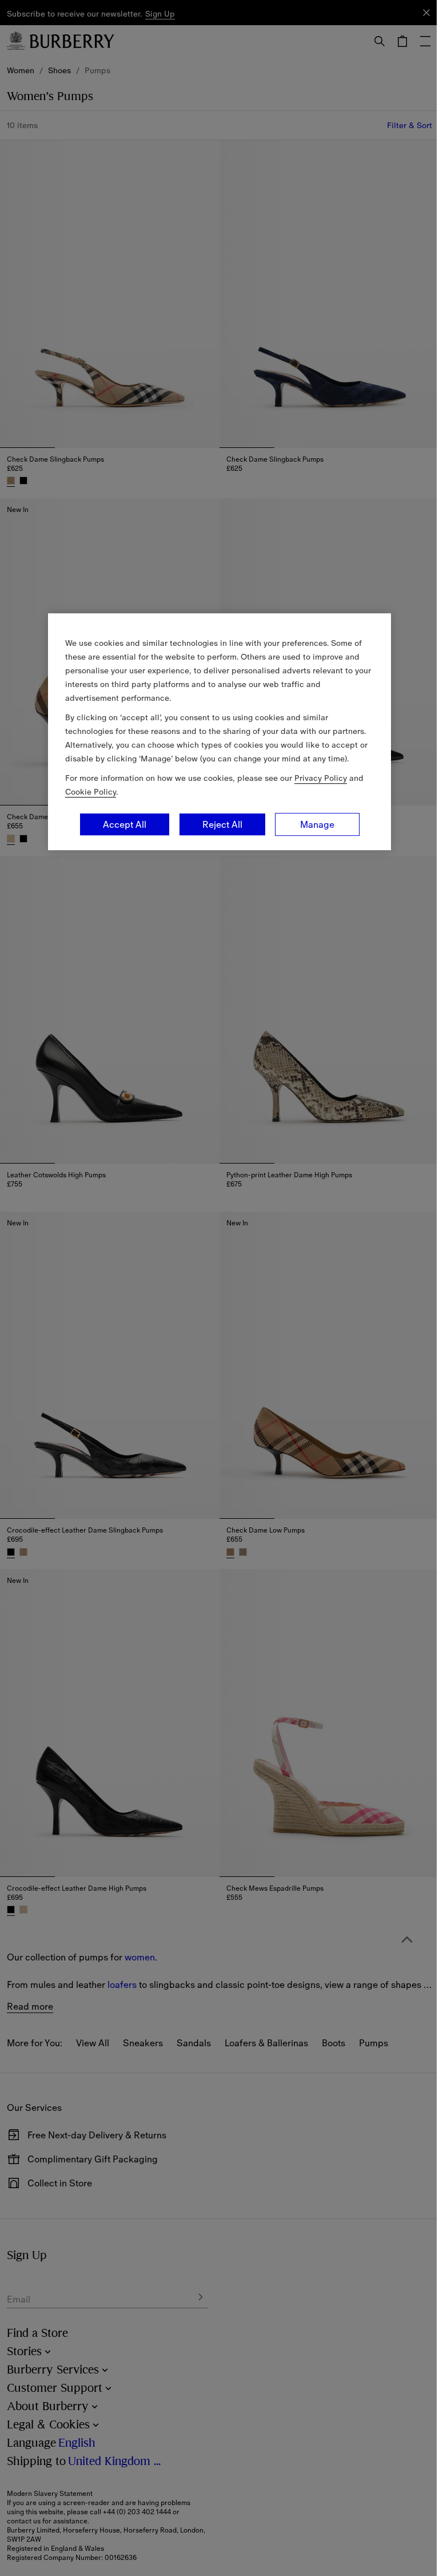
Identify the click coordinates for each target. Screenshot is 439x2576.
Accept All (125, 824)
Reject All (222, 824)
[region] (219, 732)
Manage (317, 824)
